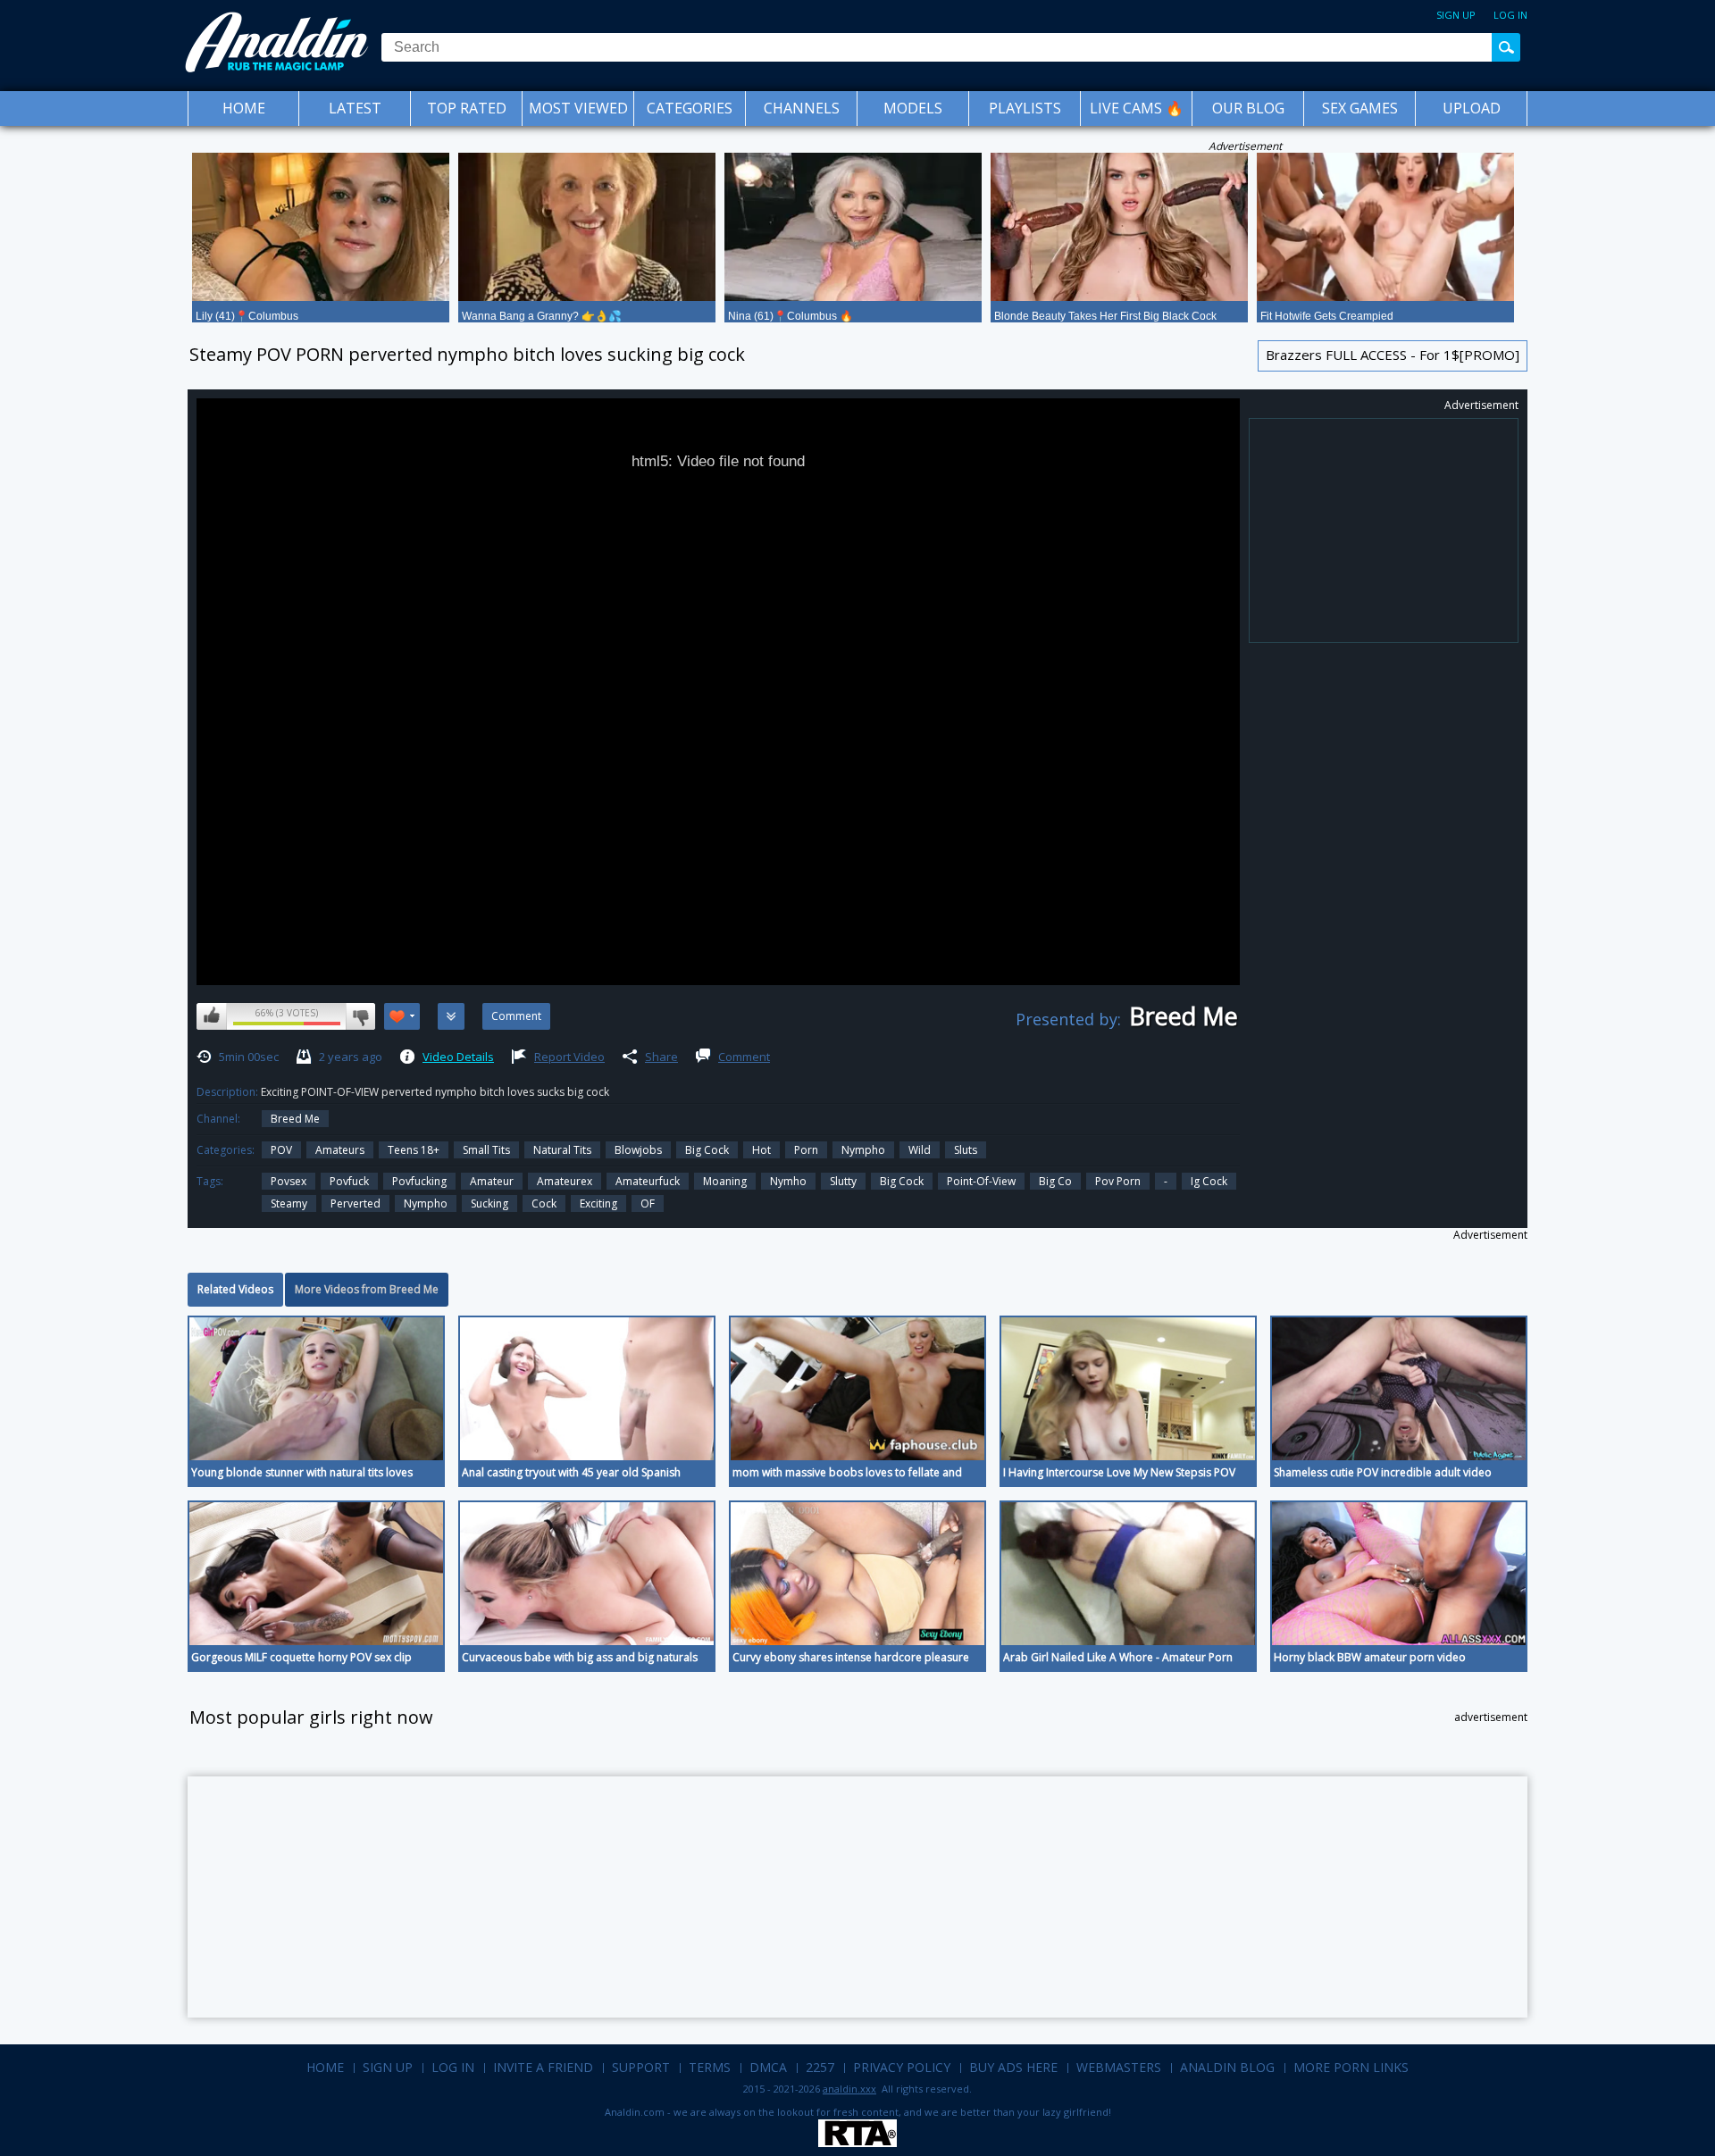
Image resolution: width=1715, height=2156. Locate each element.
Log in (1510, 15)
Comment (744, 1057)
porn (806, 1150)
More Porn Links (1351, 2067)
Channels (802, 108)
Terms (710, 2067)
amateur (492, 1181)
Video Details (458, 1057)
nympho (426, 1203)
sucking (489, 1203)
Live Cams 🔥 (1137, 108)
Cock (544, 1203)
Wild (920, 1150)
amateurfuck (648, 1181)
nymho (788, 1181)
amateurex (565, 1181)
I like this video (212, 1016)
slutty (843, 1181)
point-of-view (981, 1181)
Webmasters (1119, 2067)
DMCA (768, 2067)
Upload (1472, 108)
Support (641, 2067)
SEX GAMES (1360, 108)
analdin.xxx (849, 2089)
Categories (690, 108)
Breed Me (295, 1119)
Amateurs (340, 1150)
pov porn (1118, 1181)
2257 (820, 2067)
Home (244, 108)
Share (661, 1057)
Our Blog (1248, 108)
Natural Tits (562, 1150)
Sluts (966, 1150)
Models (913, 108)
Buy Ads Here (1013, 2067)
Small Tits (486, 1150)
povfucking (419, 1181)
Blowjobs (638, 1150)
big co (1055, 1181)
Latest (355, 108)
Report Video (569, 1057)
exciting (598, 1203)
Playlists (1025, 108)
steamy (289, 1203)
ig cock (1209, 1181)
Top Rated (467, 108)
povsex (289, 1181)
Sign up (1456, 15)
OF (648, 1203)
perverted (356, 1203)
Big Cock (707, 1150)
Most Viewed (578, 108)
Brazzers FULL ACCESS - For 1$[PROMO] (1393, 355)
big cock (902, 1181)
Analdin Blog (1227, 2067)
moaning (725, 1181)
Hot (761, 1150)
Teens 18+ (414, 1150)
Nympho (863, 1150)
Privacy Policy (902, 2067)
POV (281, 1150)
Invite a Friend (543, 2067)
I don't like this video (360, 1016)
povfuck (349, 1181)
